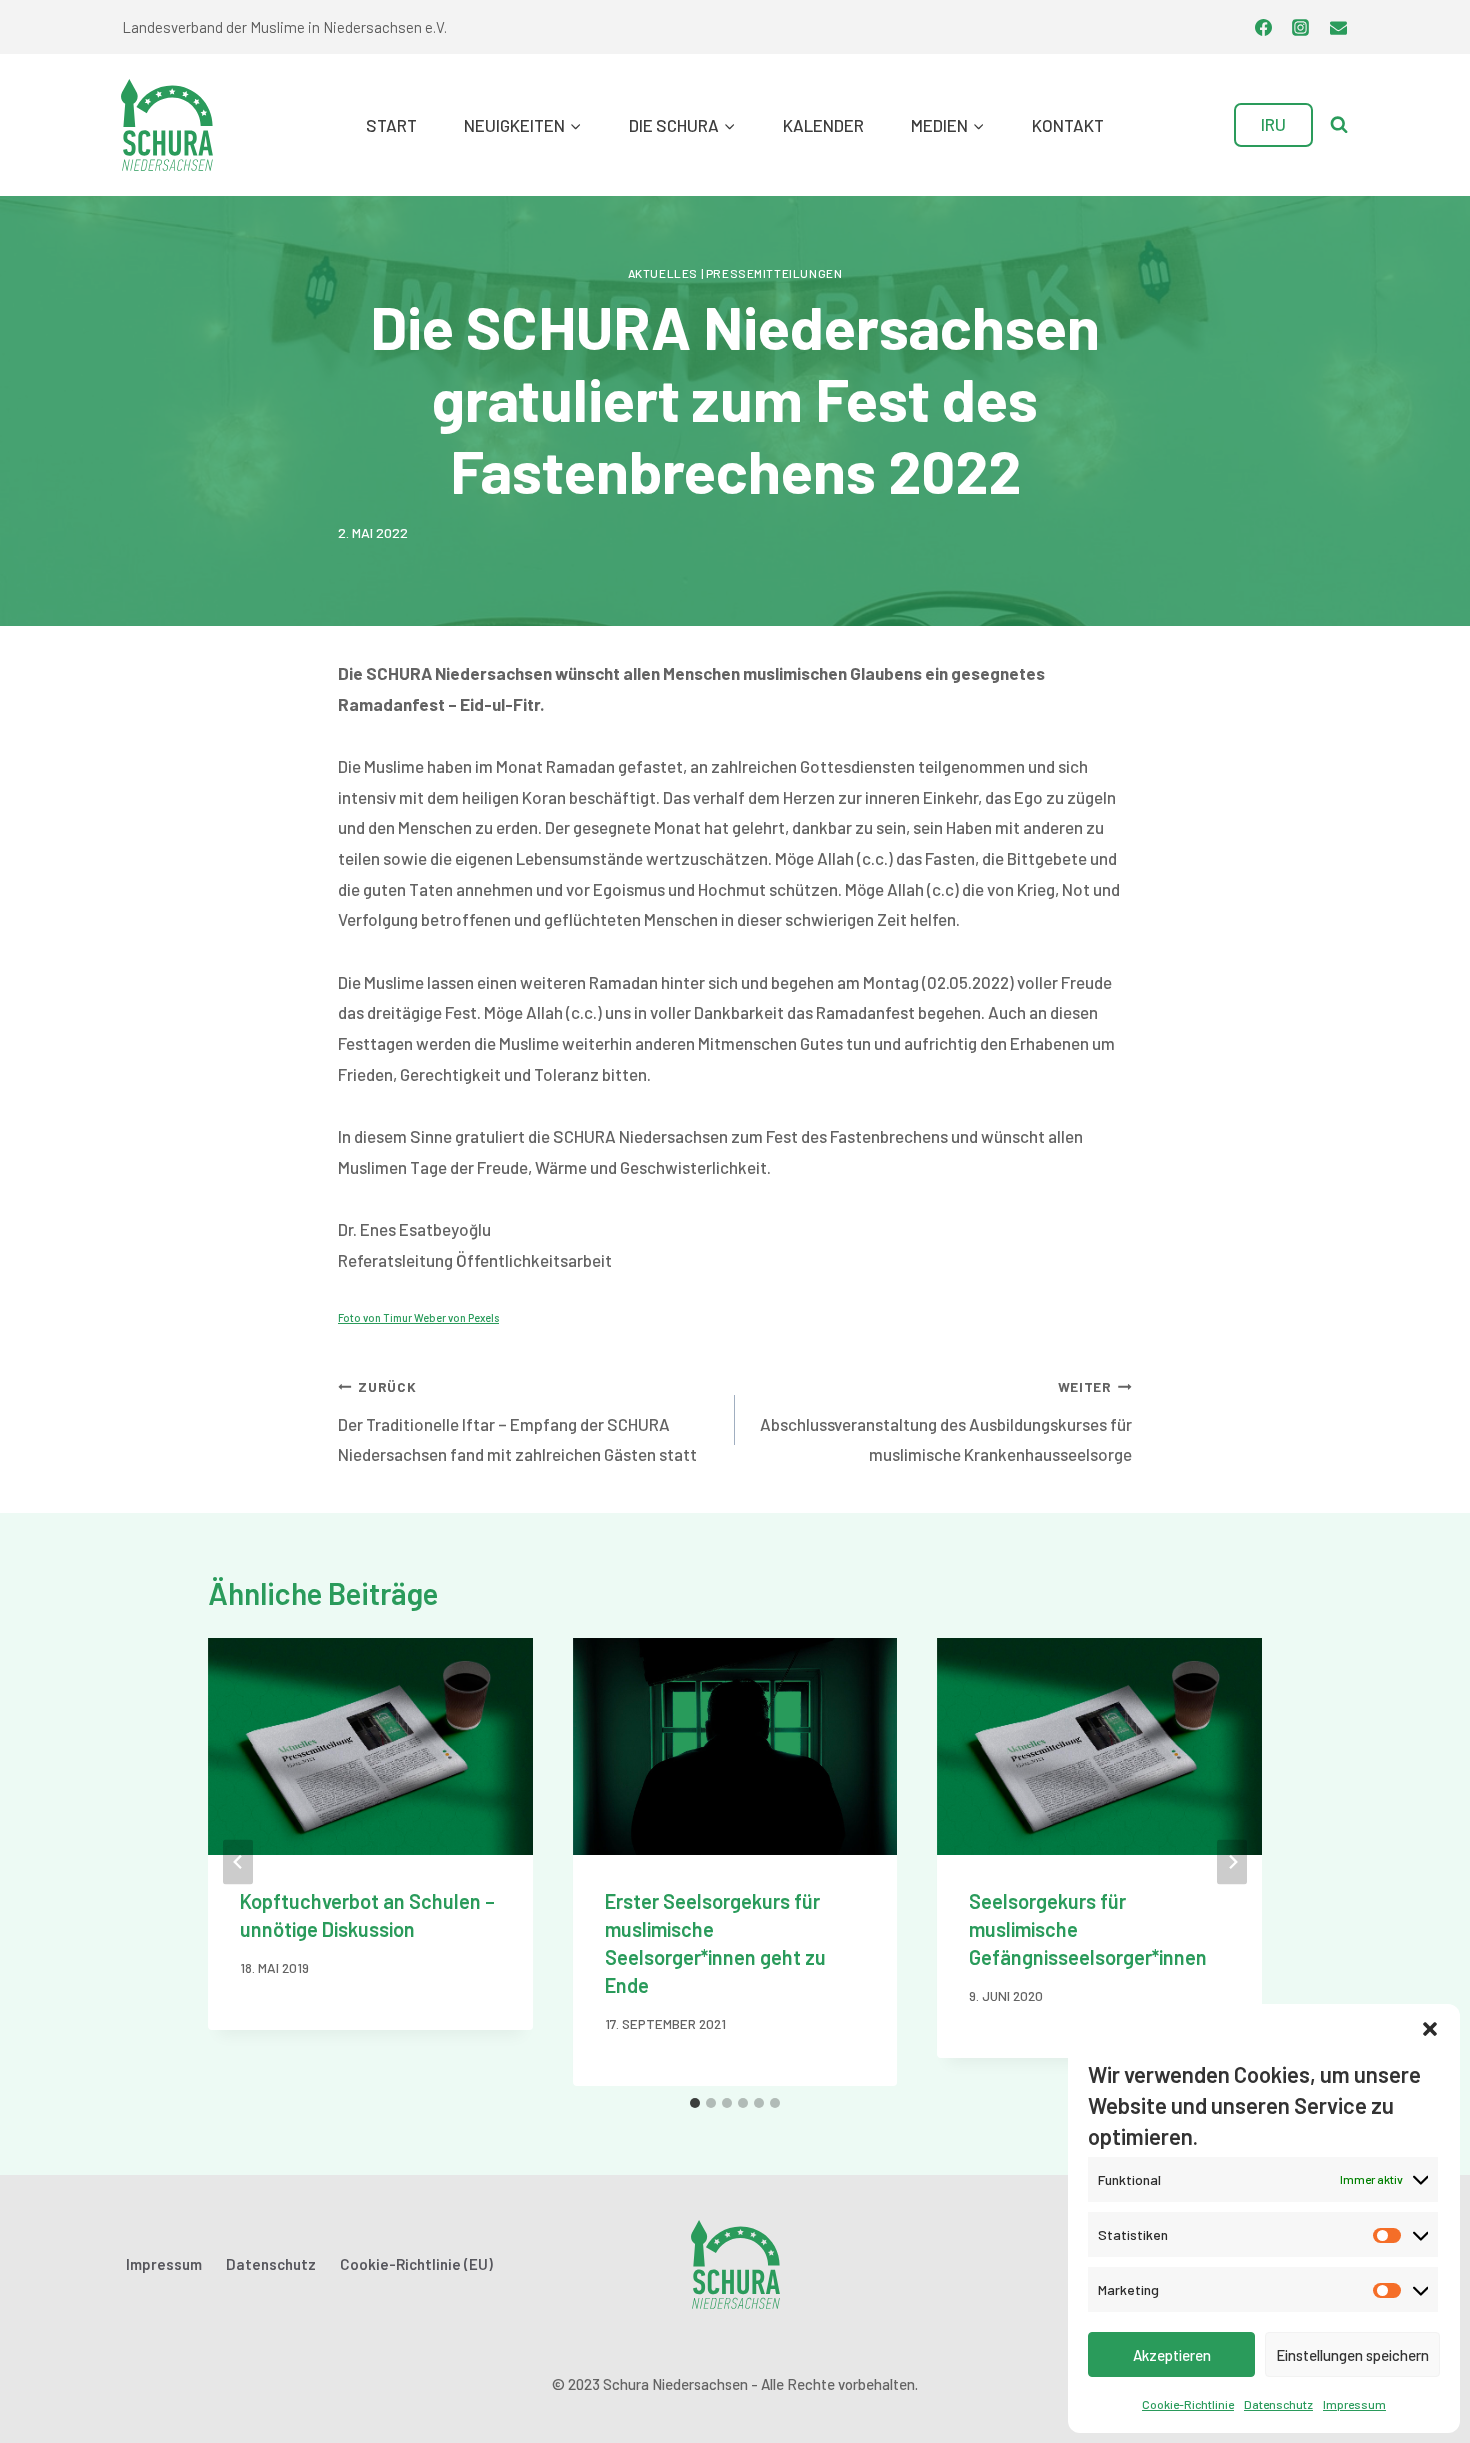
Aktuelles (663, 273)
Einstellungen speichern (1352, 2355)
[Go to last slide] (238, 1861)
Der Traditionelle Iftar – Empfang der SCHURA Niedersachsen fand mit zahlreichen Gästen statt (517, 1421)
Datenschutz (1278, 2404)
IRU (1273, 124)
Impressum (1354, 2404)
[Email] (1338, 27)
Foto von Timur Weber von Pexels (418, 1317)
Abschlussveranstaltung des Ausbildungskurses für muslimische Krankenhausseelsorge (946, 1421)
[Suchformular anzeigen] (1339, 124)
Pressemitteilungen (774, 273)
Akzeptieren (1172, 2355)
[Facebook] (1263, 27)
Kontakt (1068, 125)
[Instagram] (1301, 27)
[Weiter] (1232, 1861)
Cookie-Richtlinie (1188, 2404)
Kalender (823, 125)
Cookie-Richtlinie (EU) (416, 2264)
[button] (1430, 2029)
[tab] (695, 2103)
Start (391, 125)
